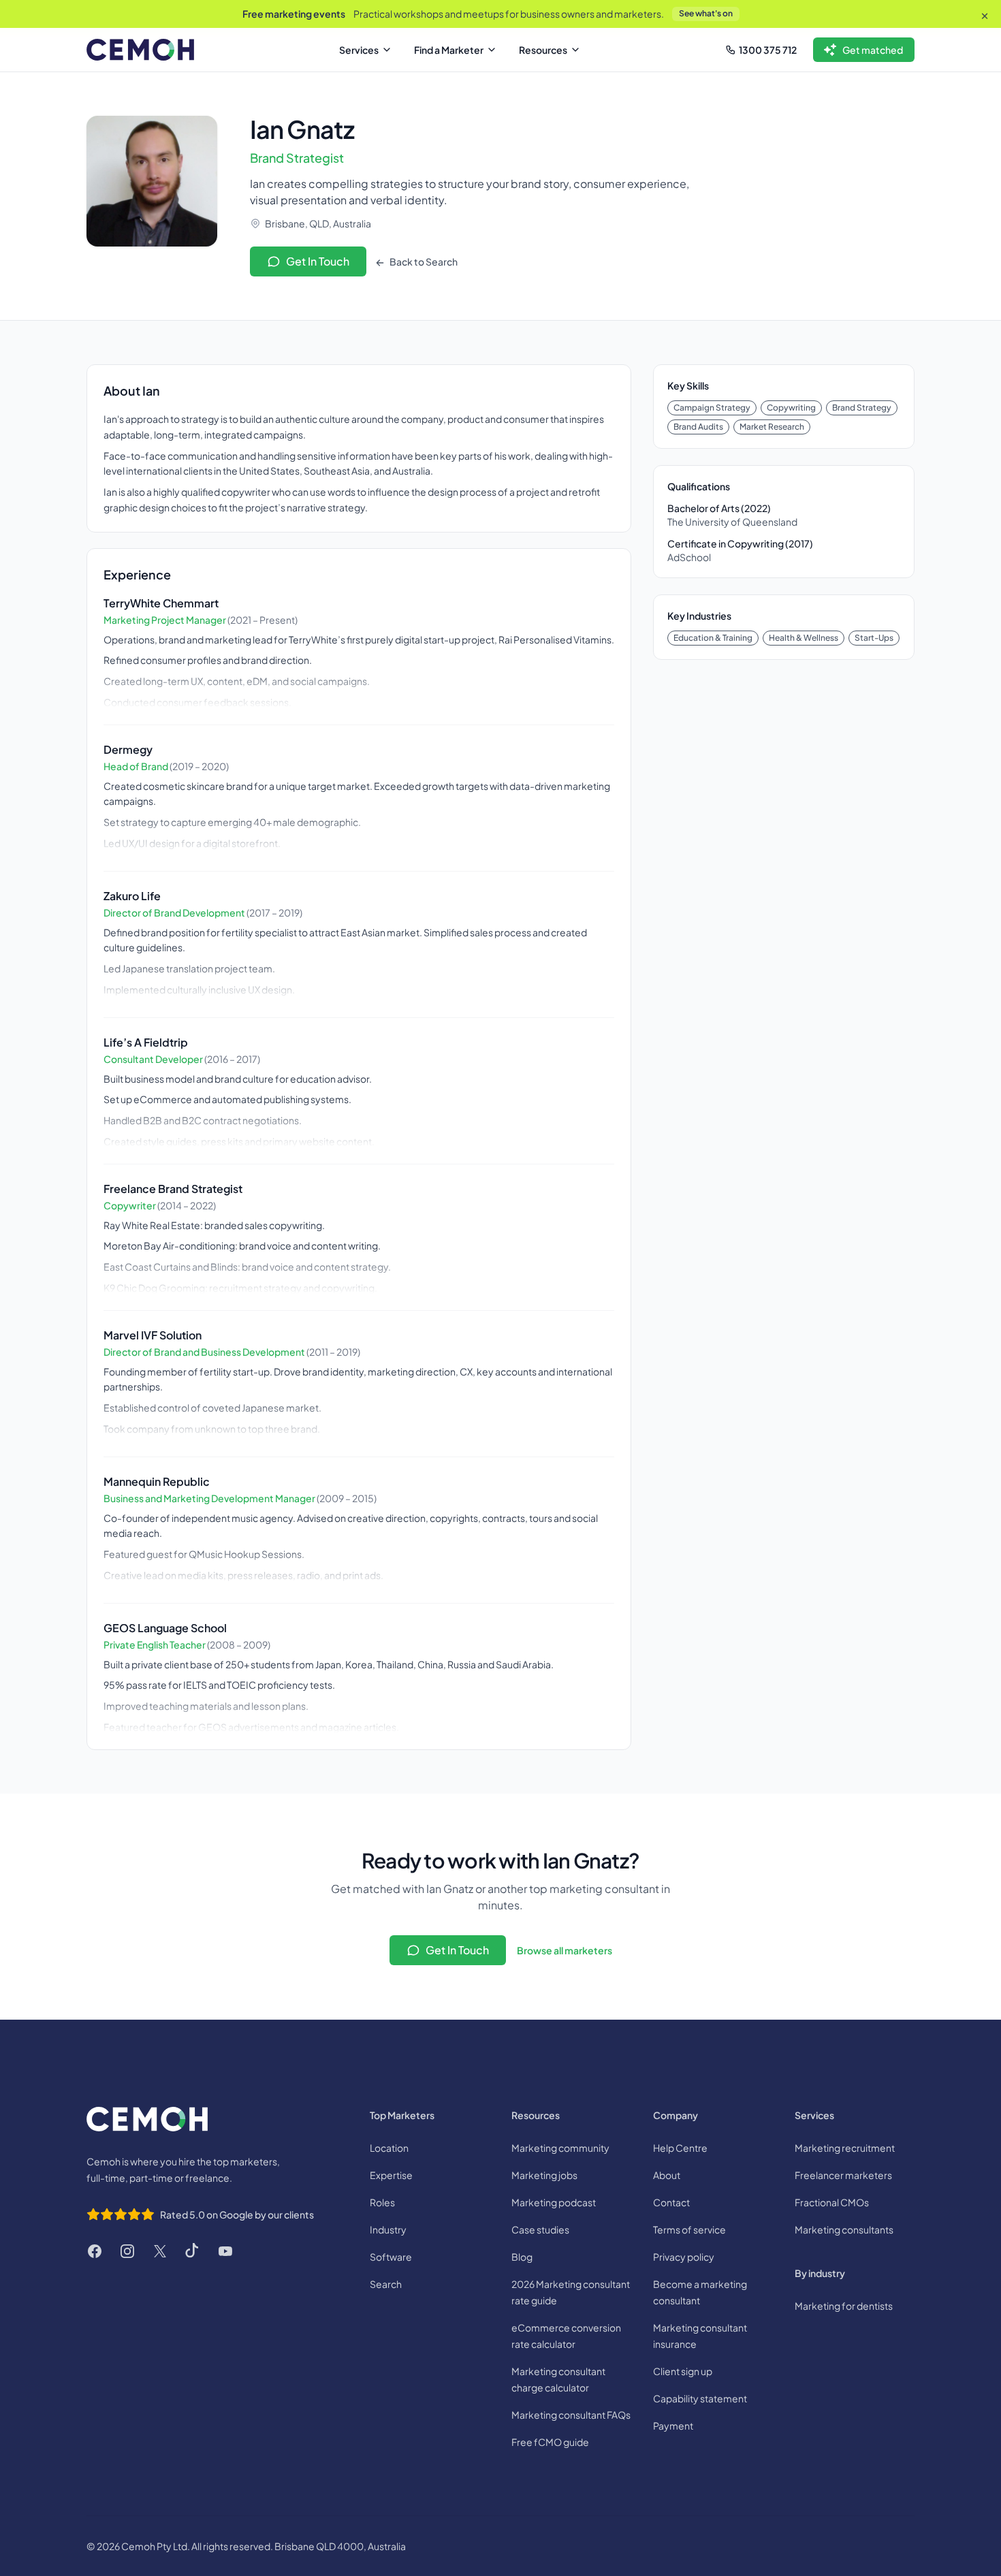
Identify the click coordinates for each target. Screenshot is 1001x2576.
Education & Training (713, 638)
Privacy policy (684, 2257)
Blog (522, 2257)
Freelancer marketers (843, 2175)
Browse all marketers (565, 1950)
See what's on (706, 13)
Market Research (772, 427)
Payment (673, 2426)
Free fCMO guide (550, 2442)
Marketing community (560, 2148)
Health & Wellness (804, 638)
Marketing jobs (544, 2175)
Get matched (873, 50)
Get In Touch (318, 261)
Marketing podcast (554, 2202)
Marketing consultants (844, 2229)
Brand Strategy (862, 408)
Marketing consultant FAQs (571, 2415)
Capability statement (700, 2398)
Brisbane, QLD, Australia (318, 223)
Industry (388, 2229)
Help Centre (680, 2148)
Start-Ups (874, 638)
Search (386, 2284)
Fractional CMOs (832, 2202)
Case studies (540, 2229)
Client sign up (683, 2371)
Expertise (391, 2175)
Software (391, 2257)
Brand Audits (698, 427)
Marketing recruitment (845, 2148)
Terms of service (689, 2229)
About (667, 2175)
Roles (382, 2202)
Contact (671, 2202)
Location (389, 2148)
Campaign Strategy (712, 408)
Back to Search (423, 261)
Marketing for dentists (844, 2306)
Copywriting (791, 408)
